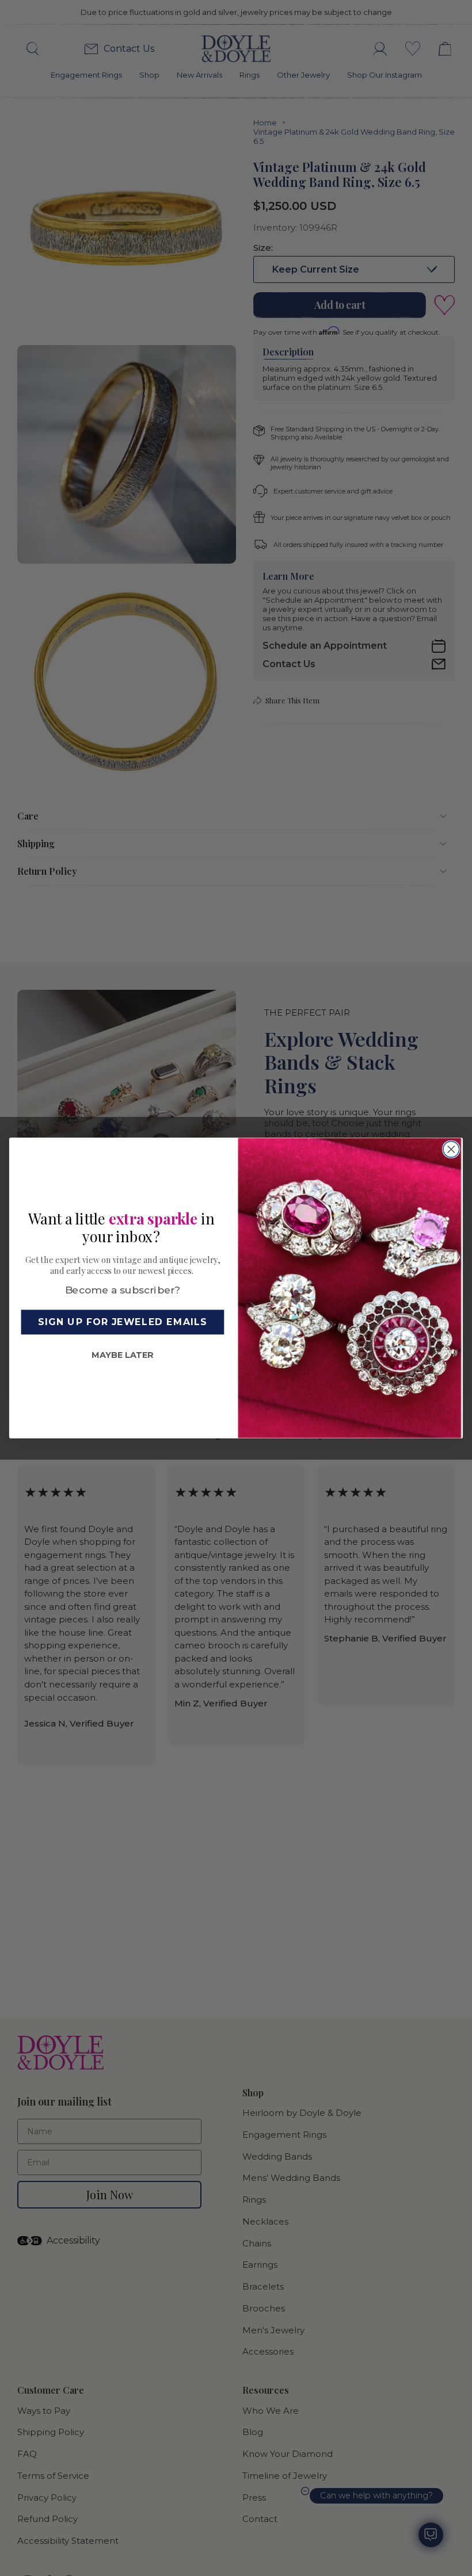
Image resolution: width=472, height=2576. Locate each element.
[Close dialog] (451, 1149)
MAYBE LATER (122, 1355)
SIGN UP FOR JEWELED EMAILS (122, 1322)
